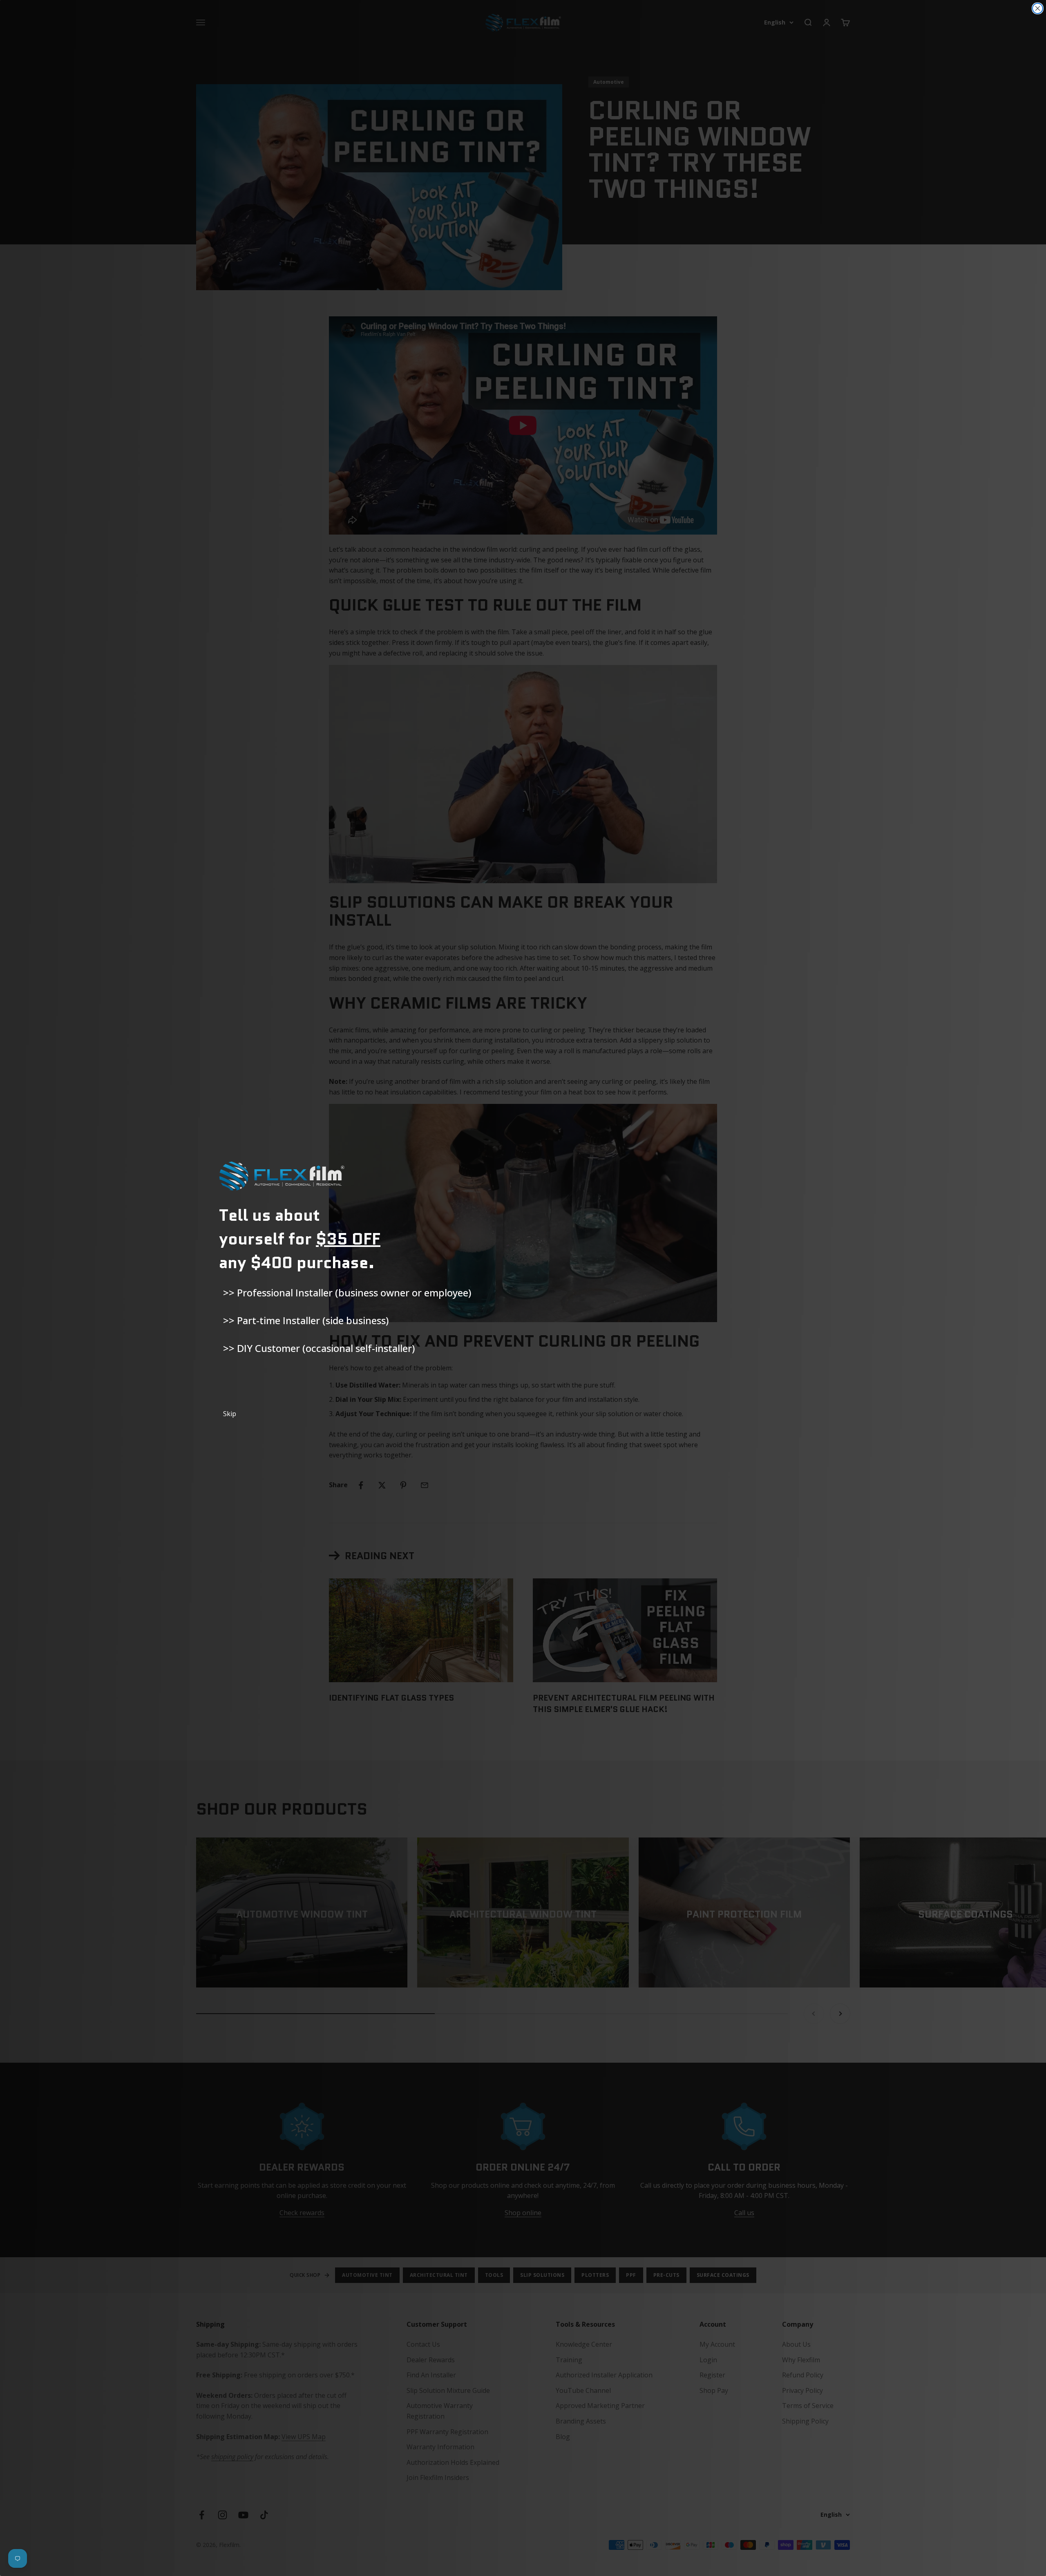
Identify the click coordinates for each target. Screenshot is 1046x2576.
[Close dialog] (1038, 8)
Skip (230, 1414)
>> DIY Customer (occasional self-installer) (319, 1348)
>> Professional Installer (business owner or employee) (347, 1292)
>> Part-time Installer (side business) (306, 1320)
